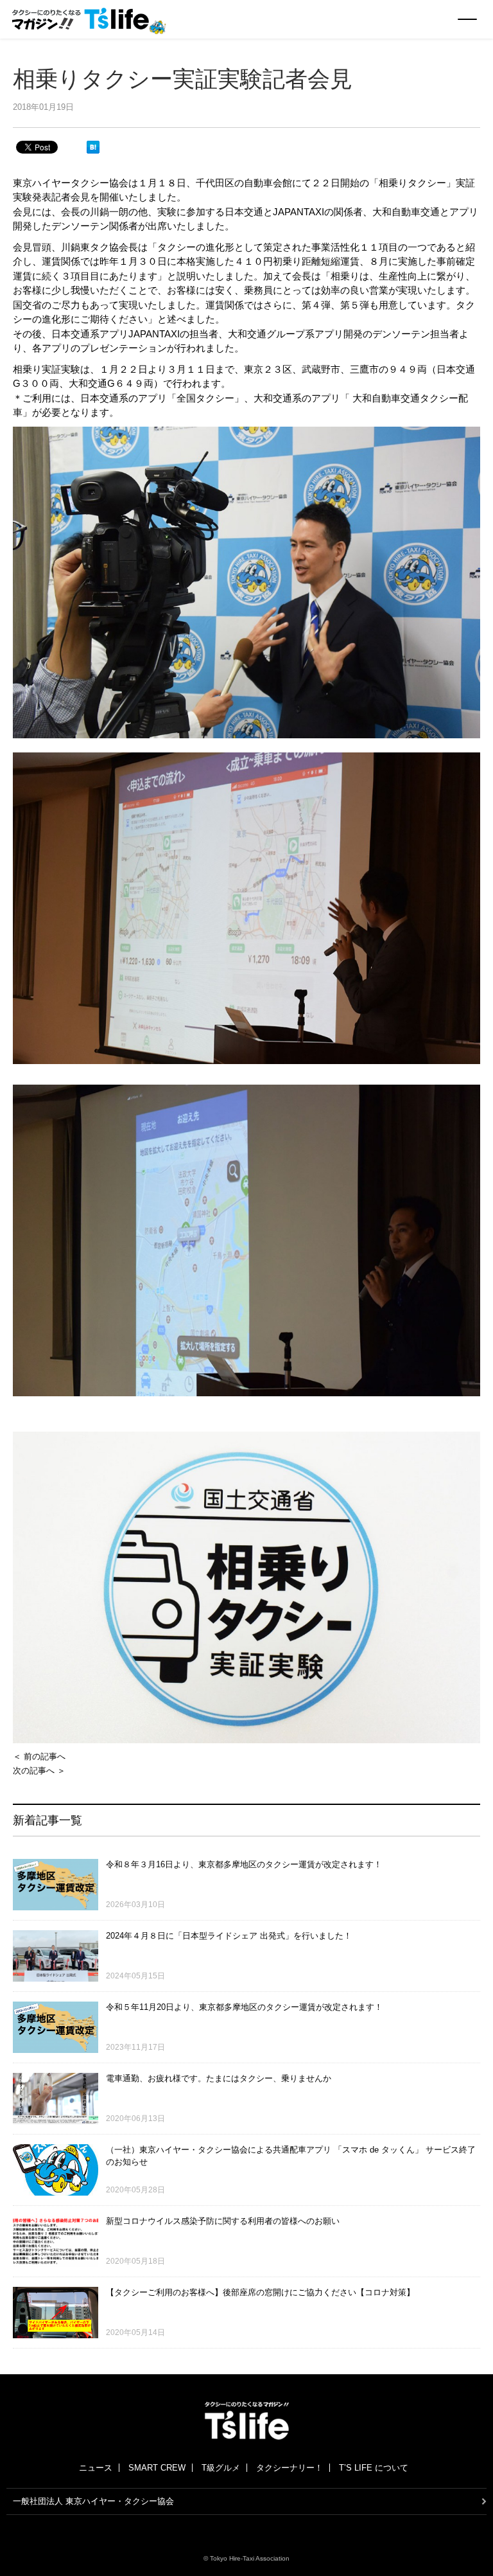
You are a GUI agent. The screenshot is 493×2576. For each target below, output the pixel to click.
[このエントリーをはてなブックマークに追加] (93, 147)
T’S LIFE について (374, 2468)
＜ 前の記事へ (39, 1756)
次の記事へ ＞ (39, 1771)
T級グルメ (221, 2468)
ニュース (96, 2468)
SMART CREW (157, 2468)
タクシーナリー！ (290, 2468)
